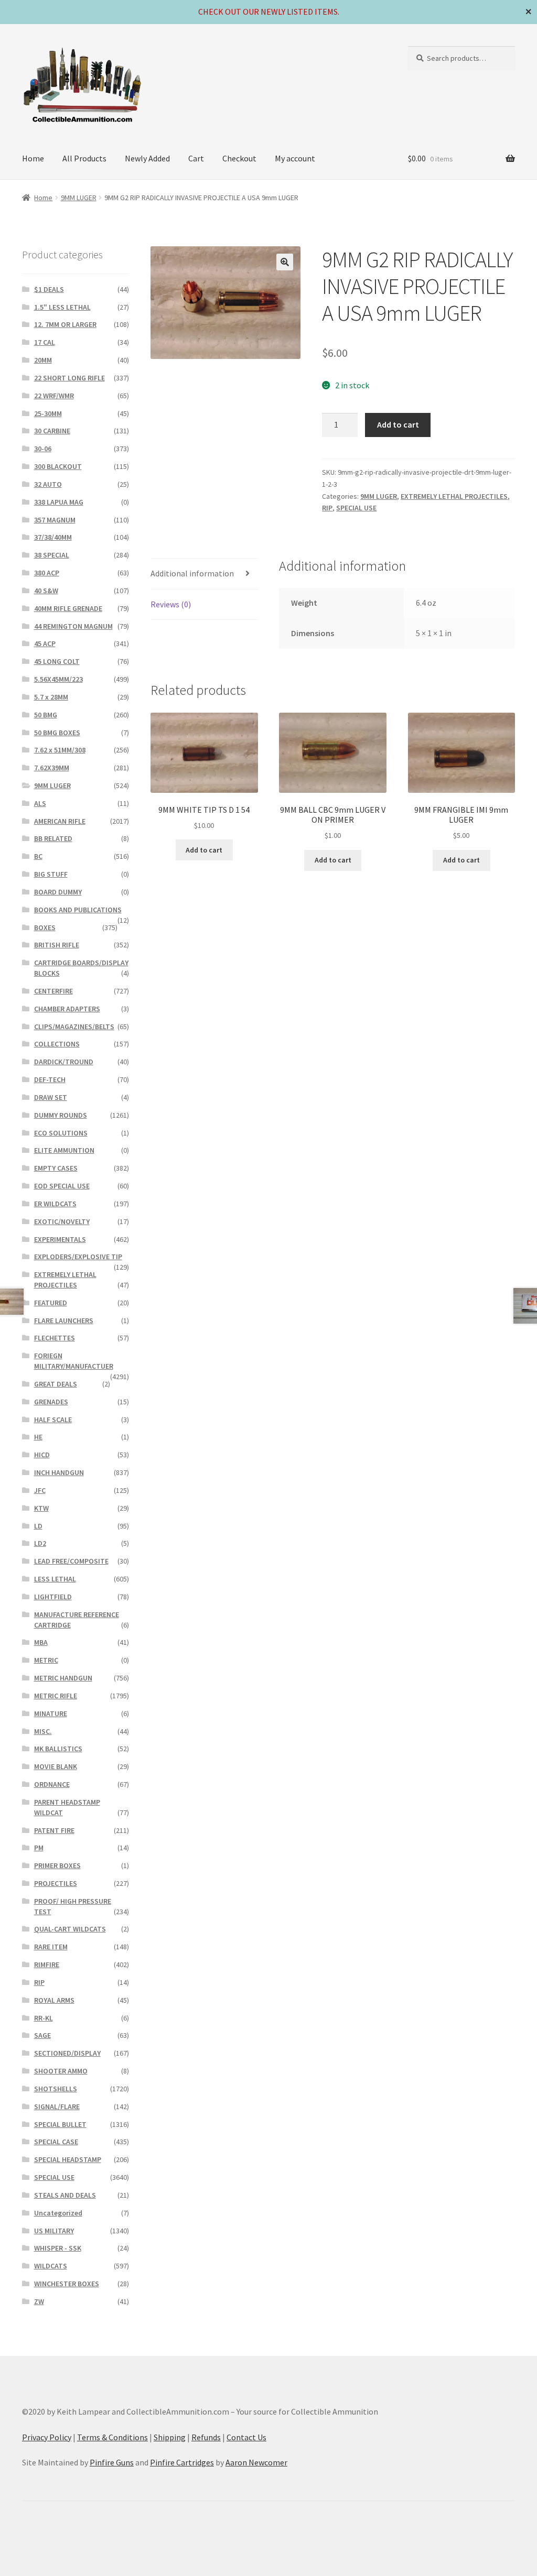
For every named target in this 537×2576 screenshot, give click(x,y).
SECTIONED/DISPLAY (67, 2053)
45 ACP (45, 643)
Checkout (239, 158)
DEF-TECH (50, 1079)
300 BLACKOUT (58, 466)
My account (295, 158)
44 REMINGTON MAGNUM (73, 626)
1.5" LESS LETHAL (62, 307)
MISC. (43, 1731)
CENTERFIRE (53, 991)
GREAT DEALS (56, 1384)
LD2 (40, 1543)
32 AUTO (48, 484)
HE (38, 1437)
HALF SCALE (53, 1420)
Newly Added (147, 158)
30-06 (43, 449)
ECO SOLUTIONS (61, 1133)
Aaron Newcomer (256, 2462)
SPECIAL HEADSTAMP (68, 2159)
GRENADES (51, 1402)
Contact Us (246, 2437)
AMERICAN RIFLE (60, 821)
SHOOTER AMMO (61, 2071)
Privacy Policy (47, 2437)
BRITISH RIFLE (57, 945)
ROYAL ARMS (54, 2000)
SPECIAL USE (356, 508)
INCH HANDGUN (59, 1472)
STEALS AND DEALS (65, 2195)
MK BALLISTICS (58, 1749)
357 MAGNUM (55, 520)
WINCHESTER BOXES (67, 2284)
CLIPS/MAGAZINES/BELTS (74, 1027)
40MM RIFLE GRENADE (68, 608)
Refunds (206, 2437)
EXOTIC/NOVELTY (62, 1221)
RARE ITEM (51, 1947)
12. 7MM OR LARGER (65, 324)
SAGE (42, 2035)
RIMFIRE (47, 1964)
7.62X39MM (52, 768)
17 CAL (45, 342)
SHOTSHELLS (56, 2089)
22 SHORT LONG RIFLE (69, 378)
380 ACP (47, 573)
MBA (41, 1642)
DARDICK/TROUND (64, 1062)
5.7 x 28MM (51, 697)
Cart (196, 158)
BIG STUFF (51, 874)
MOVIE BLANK (56, 1766)
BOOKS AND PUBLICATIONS (78, 910)
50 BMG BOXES (57, 733)
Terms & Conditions (112, 2437)
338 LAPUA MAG (59, 502)
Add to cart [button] (204, 850)
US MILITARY (54, 2231)
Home (33, 158)
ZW (39, 2301)
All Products (84, 158)
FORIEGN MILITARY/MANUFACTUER (74, 1361)
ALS (40, 803)
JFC (40, 1490)
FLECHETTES (55, 1338)
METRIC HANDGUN (63, 1678)
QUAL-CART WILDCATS (70, 1929)
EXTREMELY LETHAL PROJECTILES (454, 496)
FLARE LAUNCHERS (64, 1320)
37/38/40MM (53, 537)
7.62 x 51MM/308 (60, 750)
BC (38, 856)
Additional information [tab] (192, 573)
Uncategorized (58, 2213)
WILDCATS (51, 2266)
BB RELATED (53, 838)
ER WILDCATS (55, 1204)
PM (39, 1848)
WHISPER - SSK (58, 2248)
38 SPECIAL (52, 555)
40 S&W (46, 591)
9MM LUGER (79, 198)
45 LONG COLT (57, 661)
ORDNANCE (52, 1784)
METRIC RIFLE (56, 1696)
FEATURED (51, 1303)
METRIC (46, 1660)
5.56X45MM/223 (58, 679)
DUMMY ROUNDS (61, 1115)
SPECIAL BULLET (60, 2124)
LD (38, 1526)
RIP (327, 508)
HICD (42, 1455)
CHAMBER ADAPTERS (67, 1009)
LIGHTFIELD (53, 1597)
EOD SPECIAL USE (62, 1186)
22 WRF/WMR (54, 396)
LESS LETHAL (55, 1579)
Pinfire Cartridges (182, 2462)
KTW (41, 1508)
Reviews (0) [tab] (171, 604)
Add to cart (398, 424)
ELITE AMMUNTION (64, 1150)
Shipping (170, 2437)
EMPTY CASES (56, 1168)
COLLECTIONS (57, 1044)
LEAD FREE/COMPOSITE (71, 1561)
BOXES (45, 927)
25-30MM (48, 413)
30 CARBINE (52, 431)
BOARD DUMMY (58, 892)
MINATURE (51, 1713)
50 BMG (46, 715)
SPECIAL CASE (56, 2142)
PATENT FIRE (54, 1830)
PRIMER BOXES (57, 1865)
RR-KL (44, 2018)
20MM (43, 360)
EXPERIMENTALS (60, 1239)
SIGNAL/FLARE (57, 2106)
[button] (285, 262)
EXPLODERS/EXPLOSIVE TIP (78, 1257)
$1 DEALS (49, 289)
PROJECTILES (56, 1883)
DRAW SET (51, 1097)
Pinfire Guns (112, 2462)
